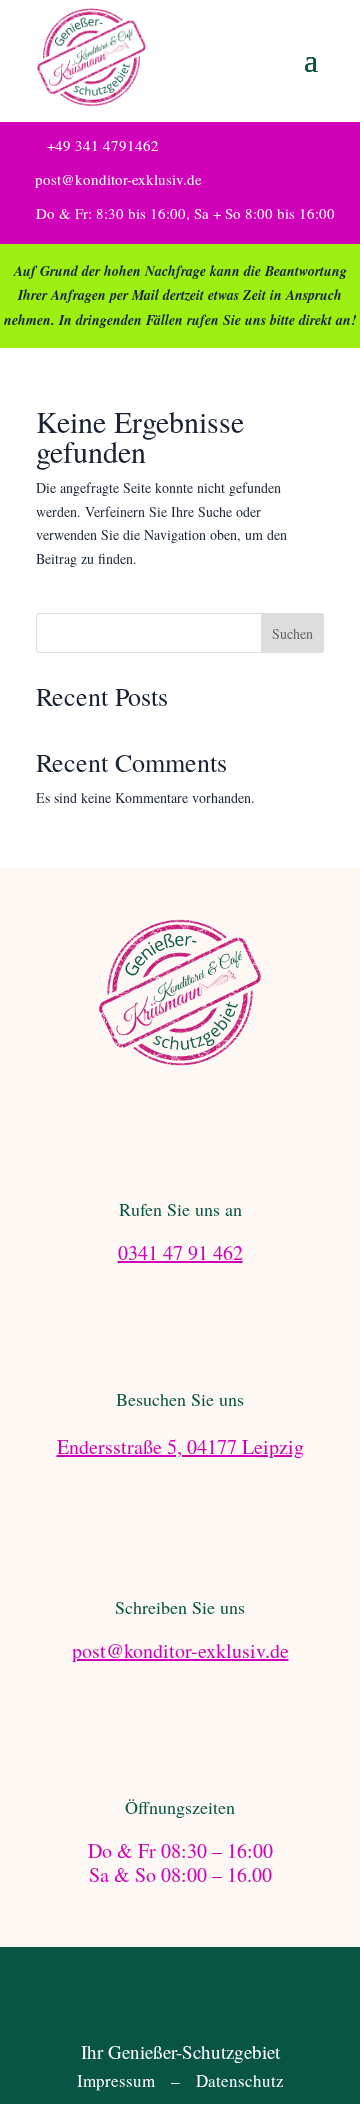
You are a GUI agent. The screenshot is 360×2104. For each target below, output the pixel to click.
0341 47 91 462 (180, 1252)
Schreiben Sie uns (180, 1607)
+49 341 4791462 (103, 145)
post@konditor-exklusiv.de (118, 179)
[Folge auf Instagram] (200, 2001)
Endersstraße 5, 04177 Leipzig (180, 1446)
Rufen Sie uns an (180, 1209)
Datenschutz (240, 2080)
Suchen (292, 633)
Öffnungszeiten (180, 1807)
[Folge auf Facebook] (160, 2001)
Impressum (116, 2080)
